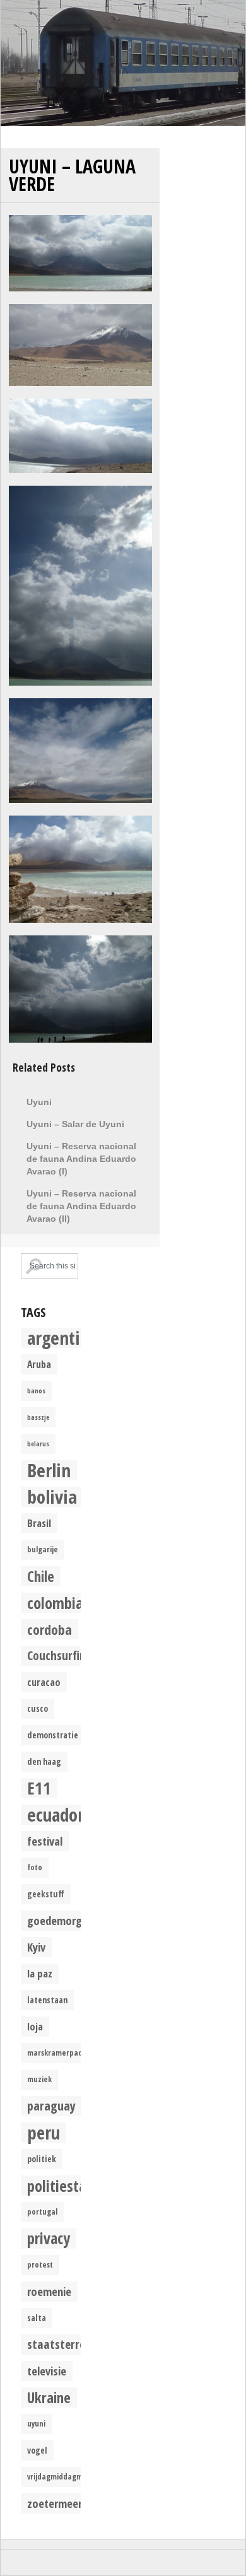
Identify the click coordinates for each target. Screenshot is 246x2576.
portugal (42, 2212)
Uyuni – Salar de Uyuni (75, 1124)
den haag (44, 1762)
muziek (39, 2079)
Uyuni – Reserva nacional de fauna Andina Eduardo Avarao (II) (81, 1206)
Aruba (39, 1364)
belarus (38, 1444)
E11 (39, 1788)
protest (40, 2265)
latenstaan (47, 2000)
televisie (47, 2371)
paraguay (51, 2106)
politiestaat (63, 2186)
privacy (49, 2239)
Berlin (49, 1470)
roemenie (49, 2291)
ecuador (56, 1815)
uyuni (36, 2424)
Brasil (39, 1523)
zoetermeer (55, 2503)
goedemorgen (60, 1920)
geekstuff (46, 1894)
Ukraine (49, 2397)
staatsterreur (61, 2344)
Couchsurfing (60, 1655)
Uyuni (39, 1102)
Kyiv (36, 1947)
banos (36, 1391)
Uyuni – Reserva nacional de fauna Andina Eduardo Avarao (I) (81, 1159)
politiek (42, 2159)
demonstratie (53, 1735)
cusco (38, 1709)
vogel (37, 2450)
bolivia (52, 1497)
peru (44, 2133)
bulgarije (43, 1549)
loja (35, 2027)
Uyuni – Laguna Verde (72, 175)
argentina (62, 1338)
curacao (44, 1682)
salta (37, 2318)
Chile (41, 1576)
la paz (40, 1973)
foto (35, 1867)
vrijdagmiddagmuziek (64, 2477)
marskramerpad (55, 2053)
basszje (38, 1417)
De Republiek (123, 63)
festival (45, 1841)
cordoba (50, 1629)
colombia (55, 1603)
